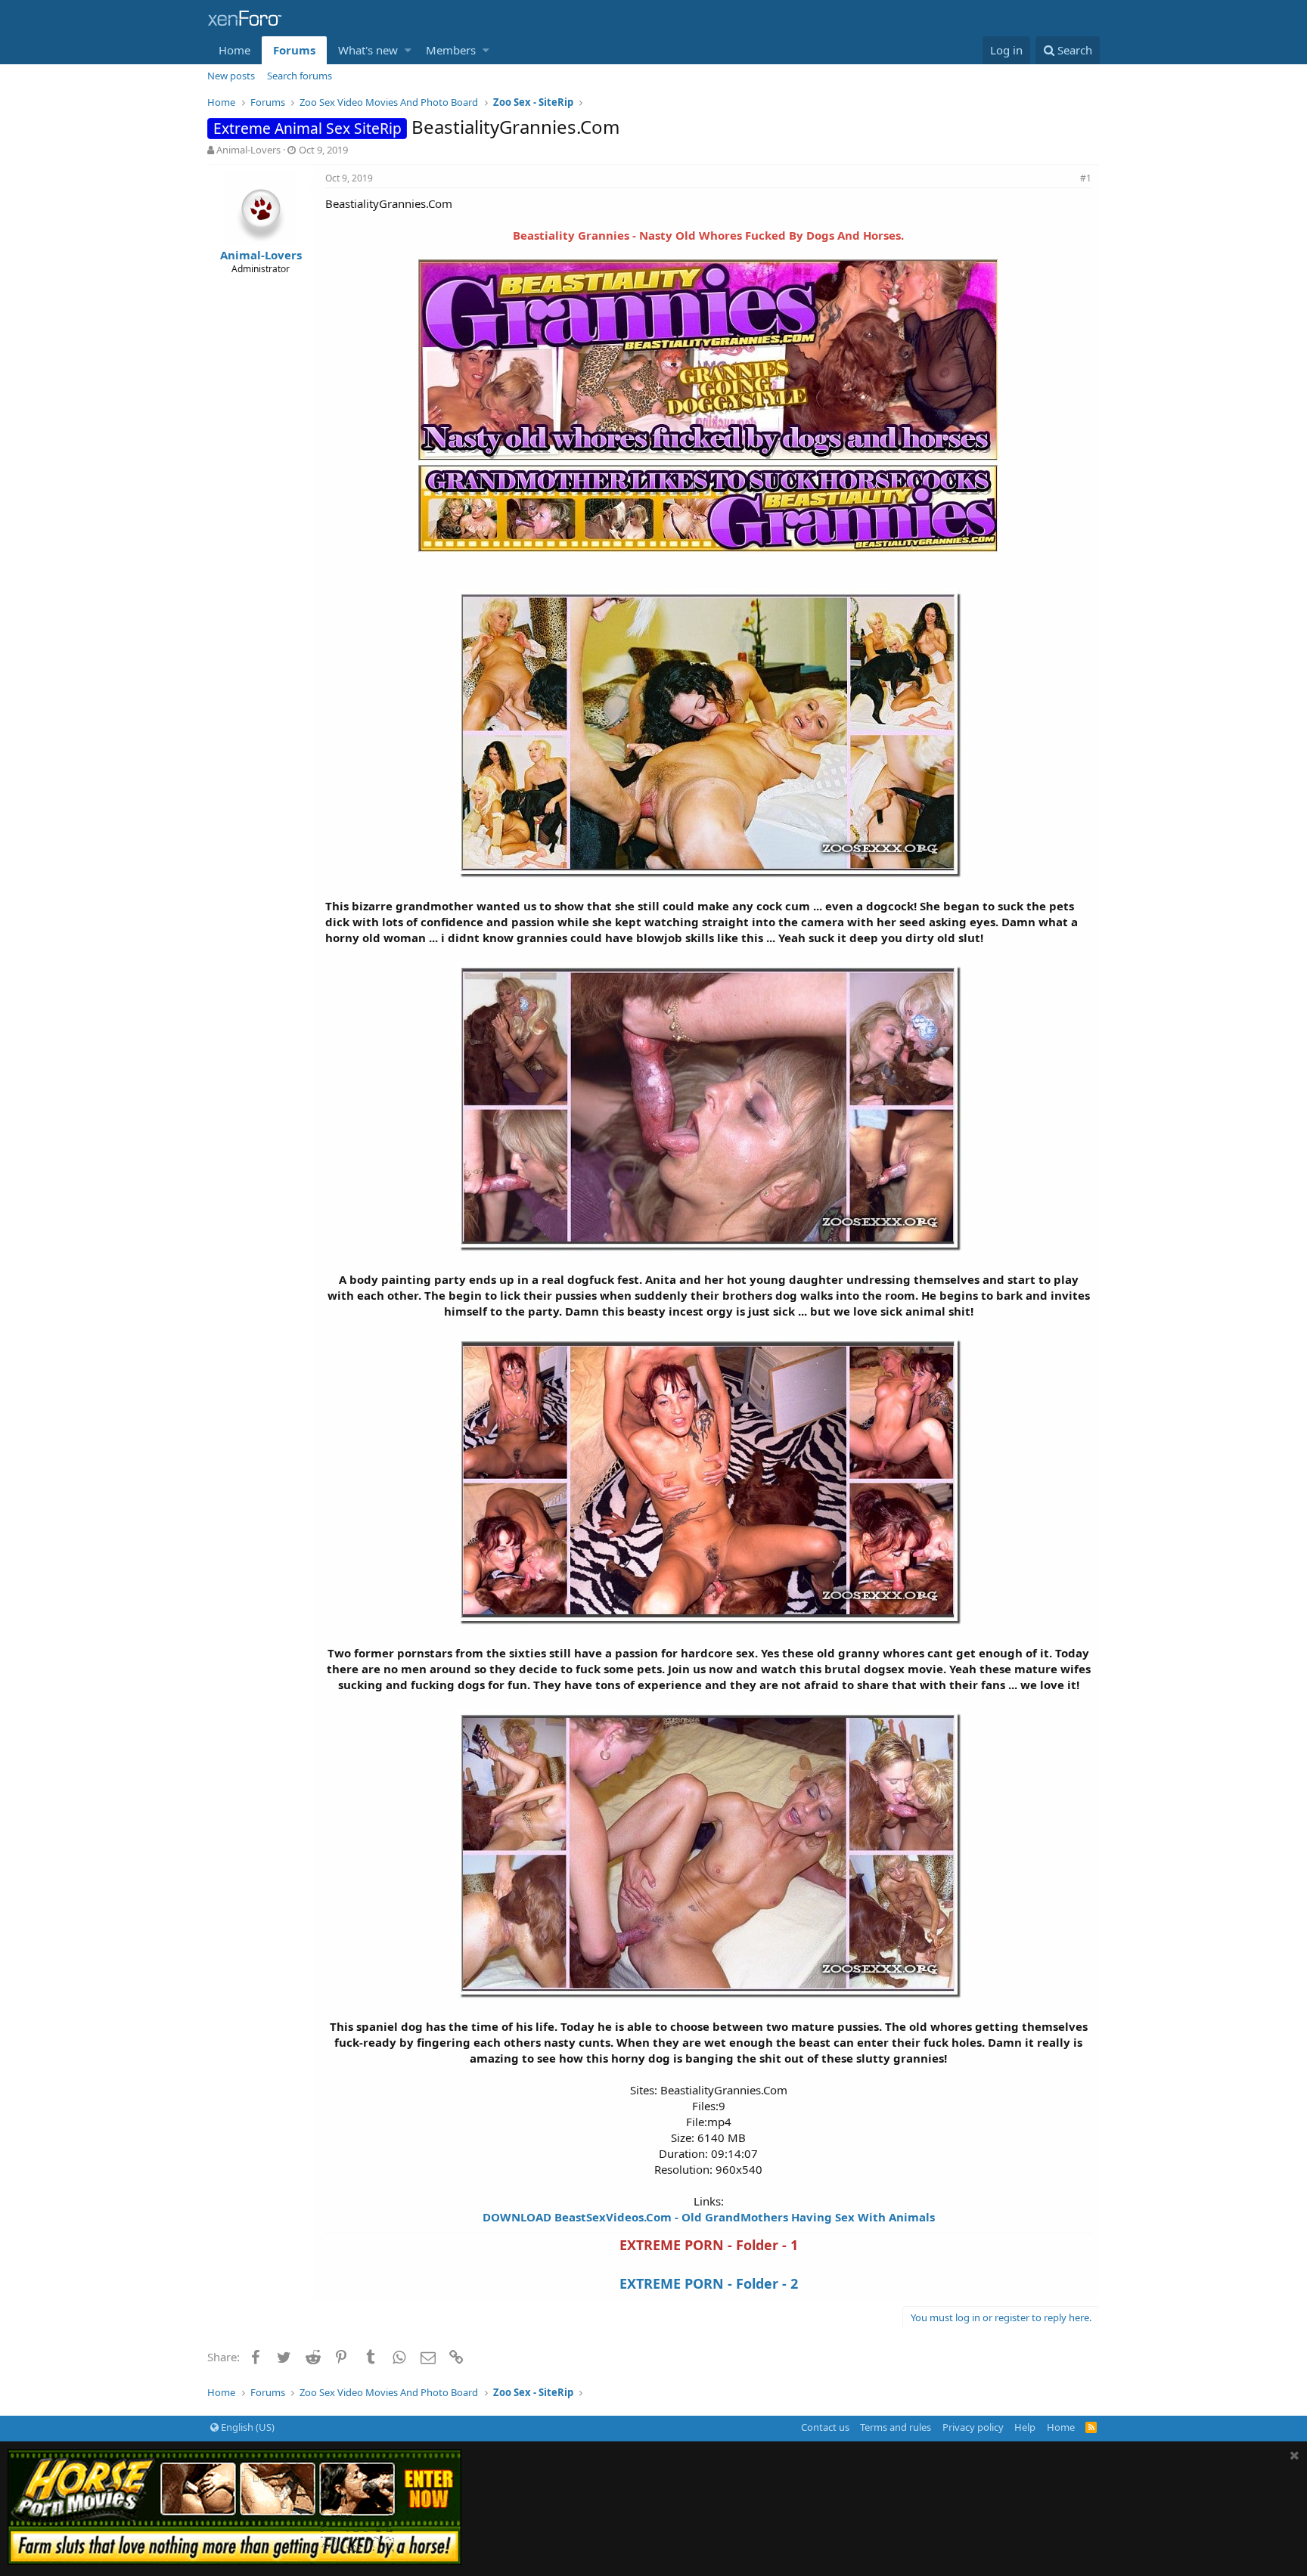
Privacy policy (973, 2427)
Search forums (300, 76)
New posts (231, 76)
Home (234, 50)
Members (451, 50)
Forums (294, 50)
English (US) (247, 2427)
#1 (1086, 178)
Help (1025, 2427)
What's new (368, 50)
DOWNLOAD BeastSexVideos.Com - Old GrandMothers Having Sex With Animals (709, 2217)
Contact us (825, 2427)
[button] (408, 50)
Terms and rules (896, 2427)
